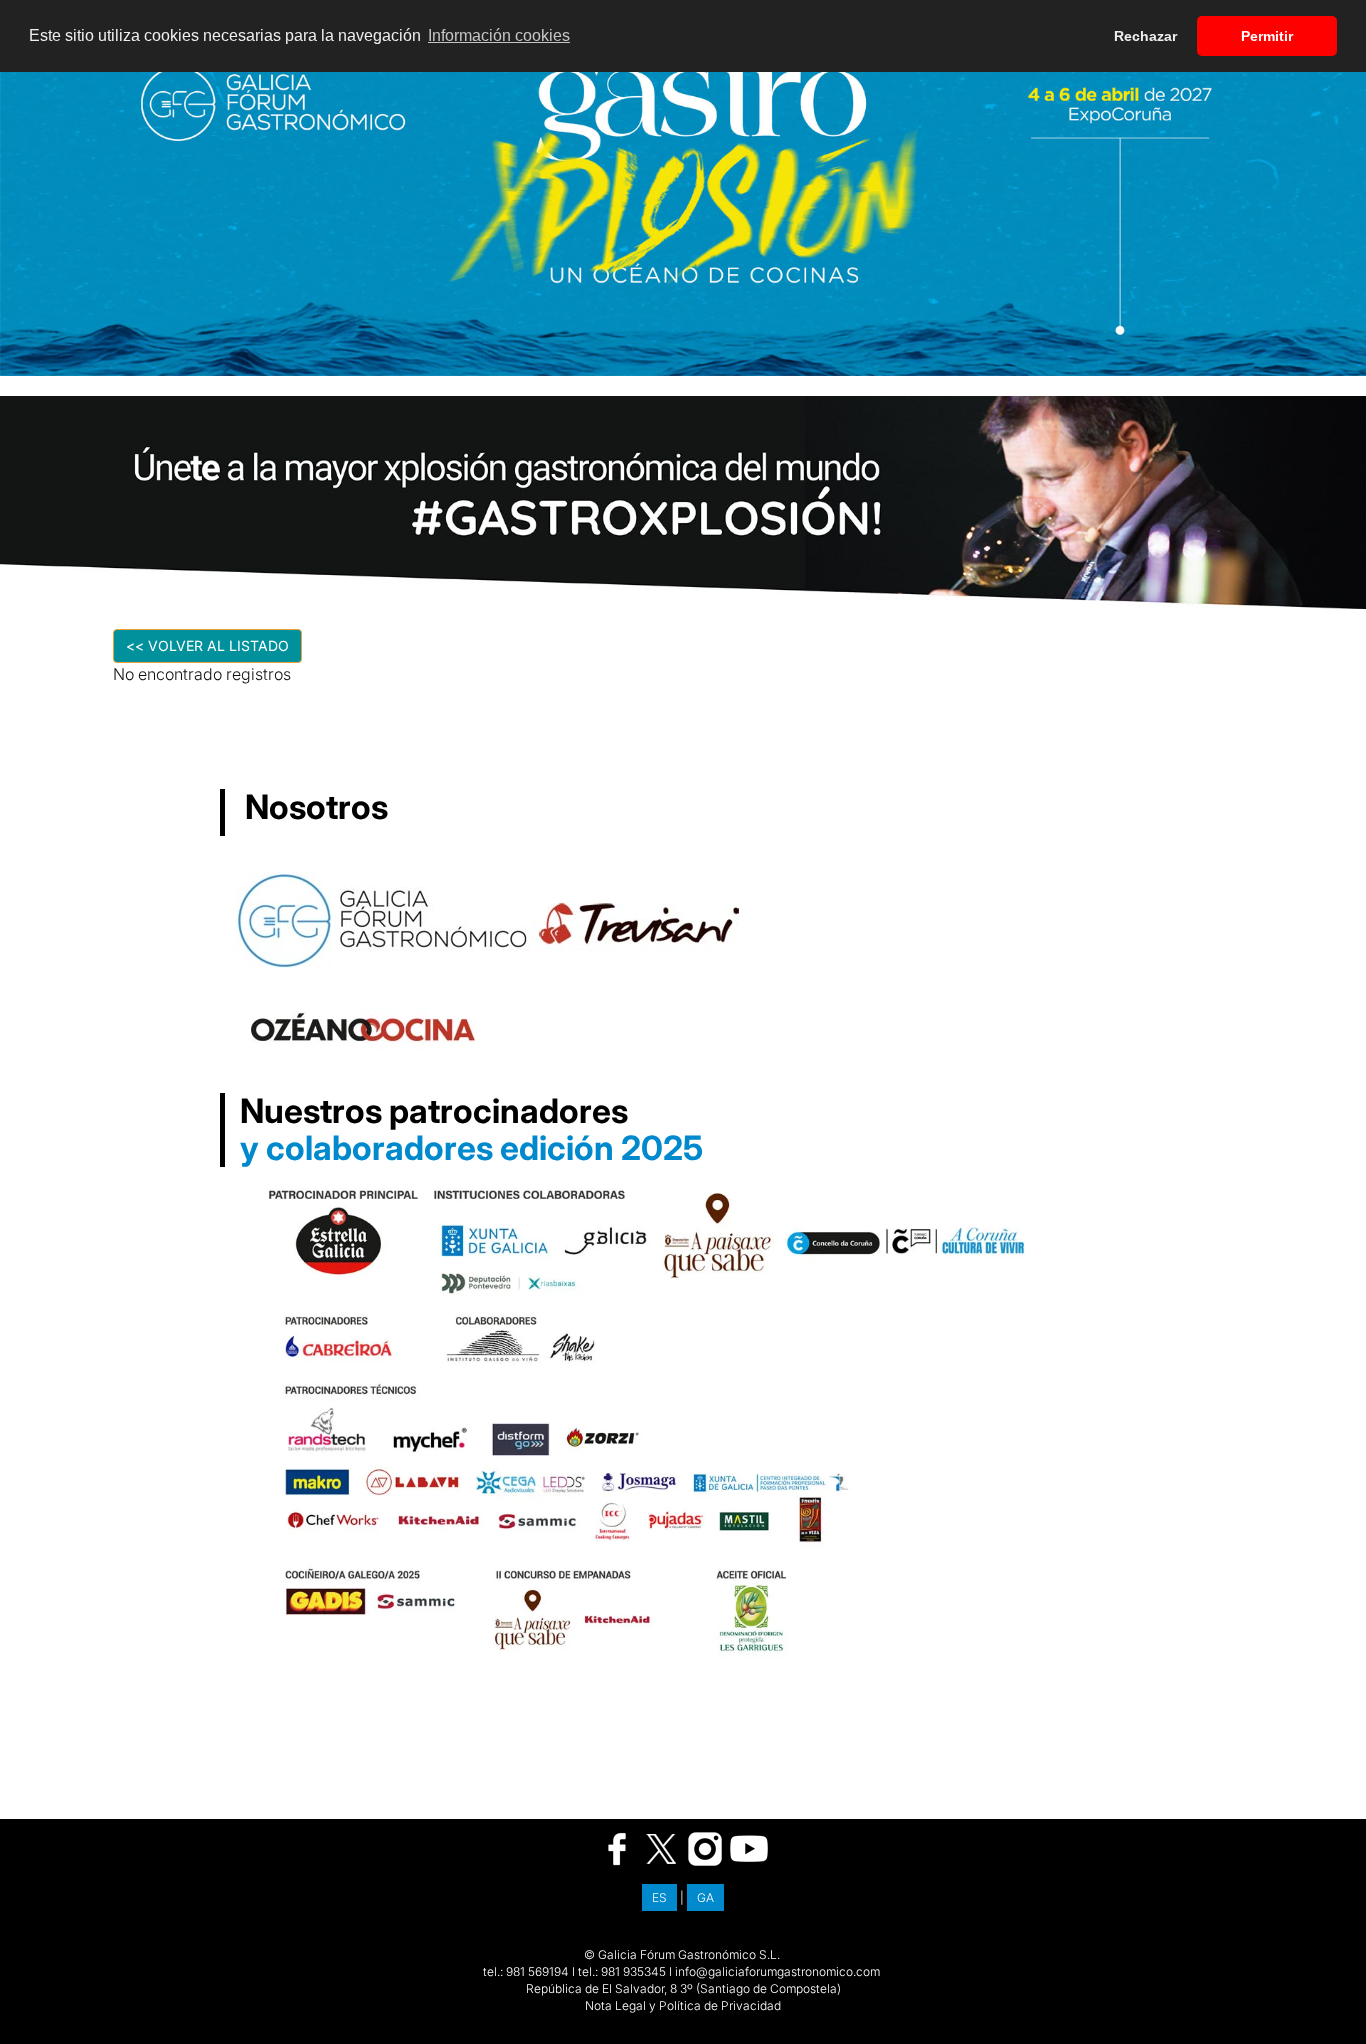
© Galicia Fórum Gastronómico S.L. (682, 1954)
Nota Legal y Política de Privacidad (683, 2005)
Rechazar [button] (1145, 36)
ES (659, 1897)
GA (705, 1897)
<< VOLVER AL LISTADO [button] (207, 645)
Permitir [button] (1267, 36)
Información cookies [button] (499, 35)
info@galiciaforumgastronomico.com (777, 1971)
